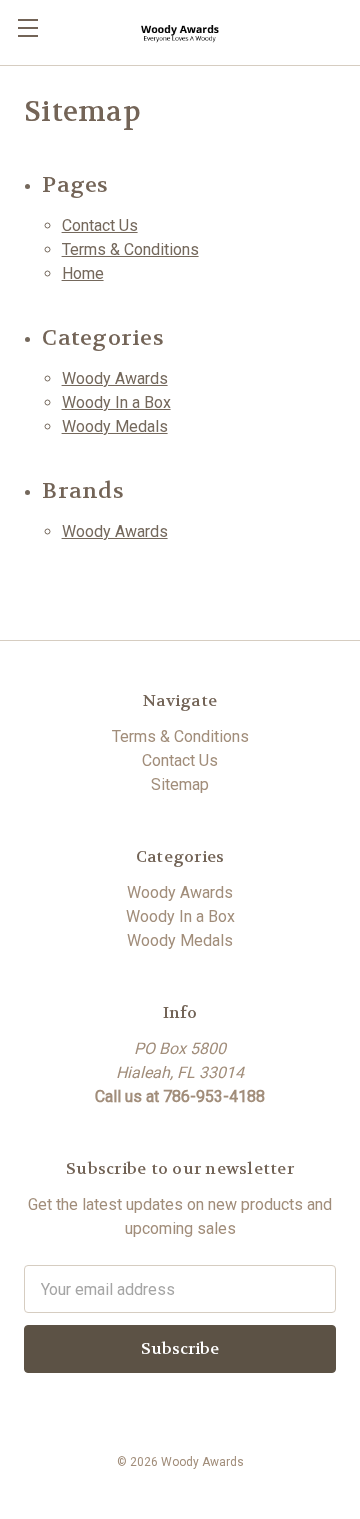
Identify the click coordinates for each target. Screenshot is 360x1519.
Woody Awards (115, 378)
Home (83, 273)
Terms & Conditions (130, 249)
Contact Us (100, 225)
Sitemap (180, 784)
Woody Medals (115, 426)
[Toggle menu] (27, 27)
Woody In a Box (116, 402)
